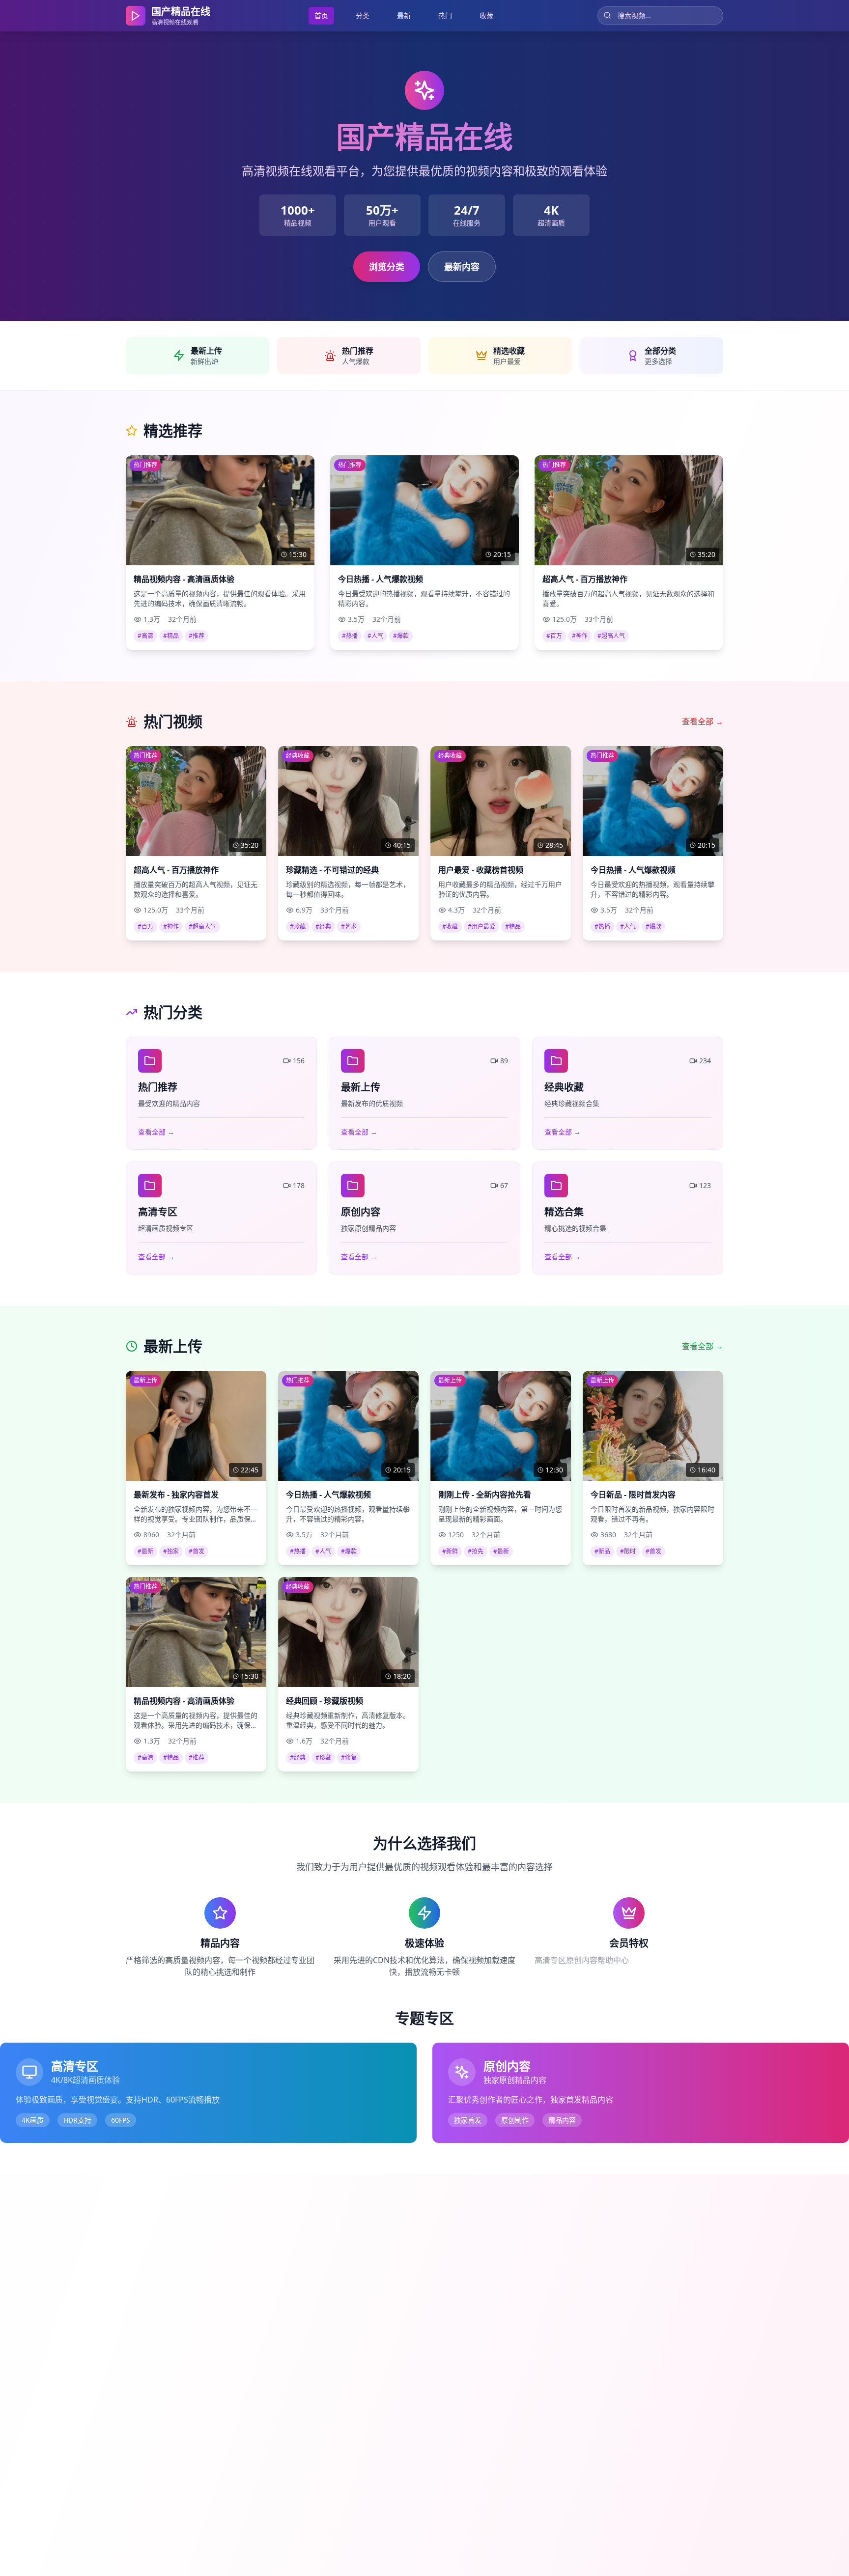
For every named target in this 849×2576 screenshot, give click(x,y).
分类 (363, 15)
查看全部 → (703, 721)
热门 (445, 15)
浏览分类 (387, 267)
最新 (404, 15)
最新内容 (462, 267)
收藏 (486, 15)
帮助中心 (613, 1960)
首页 (321, 15)
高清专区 (550, 1960)
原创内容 (582, 1960)
